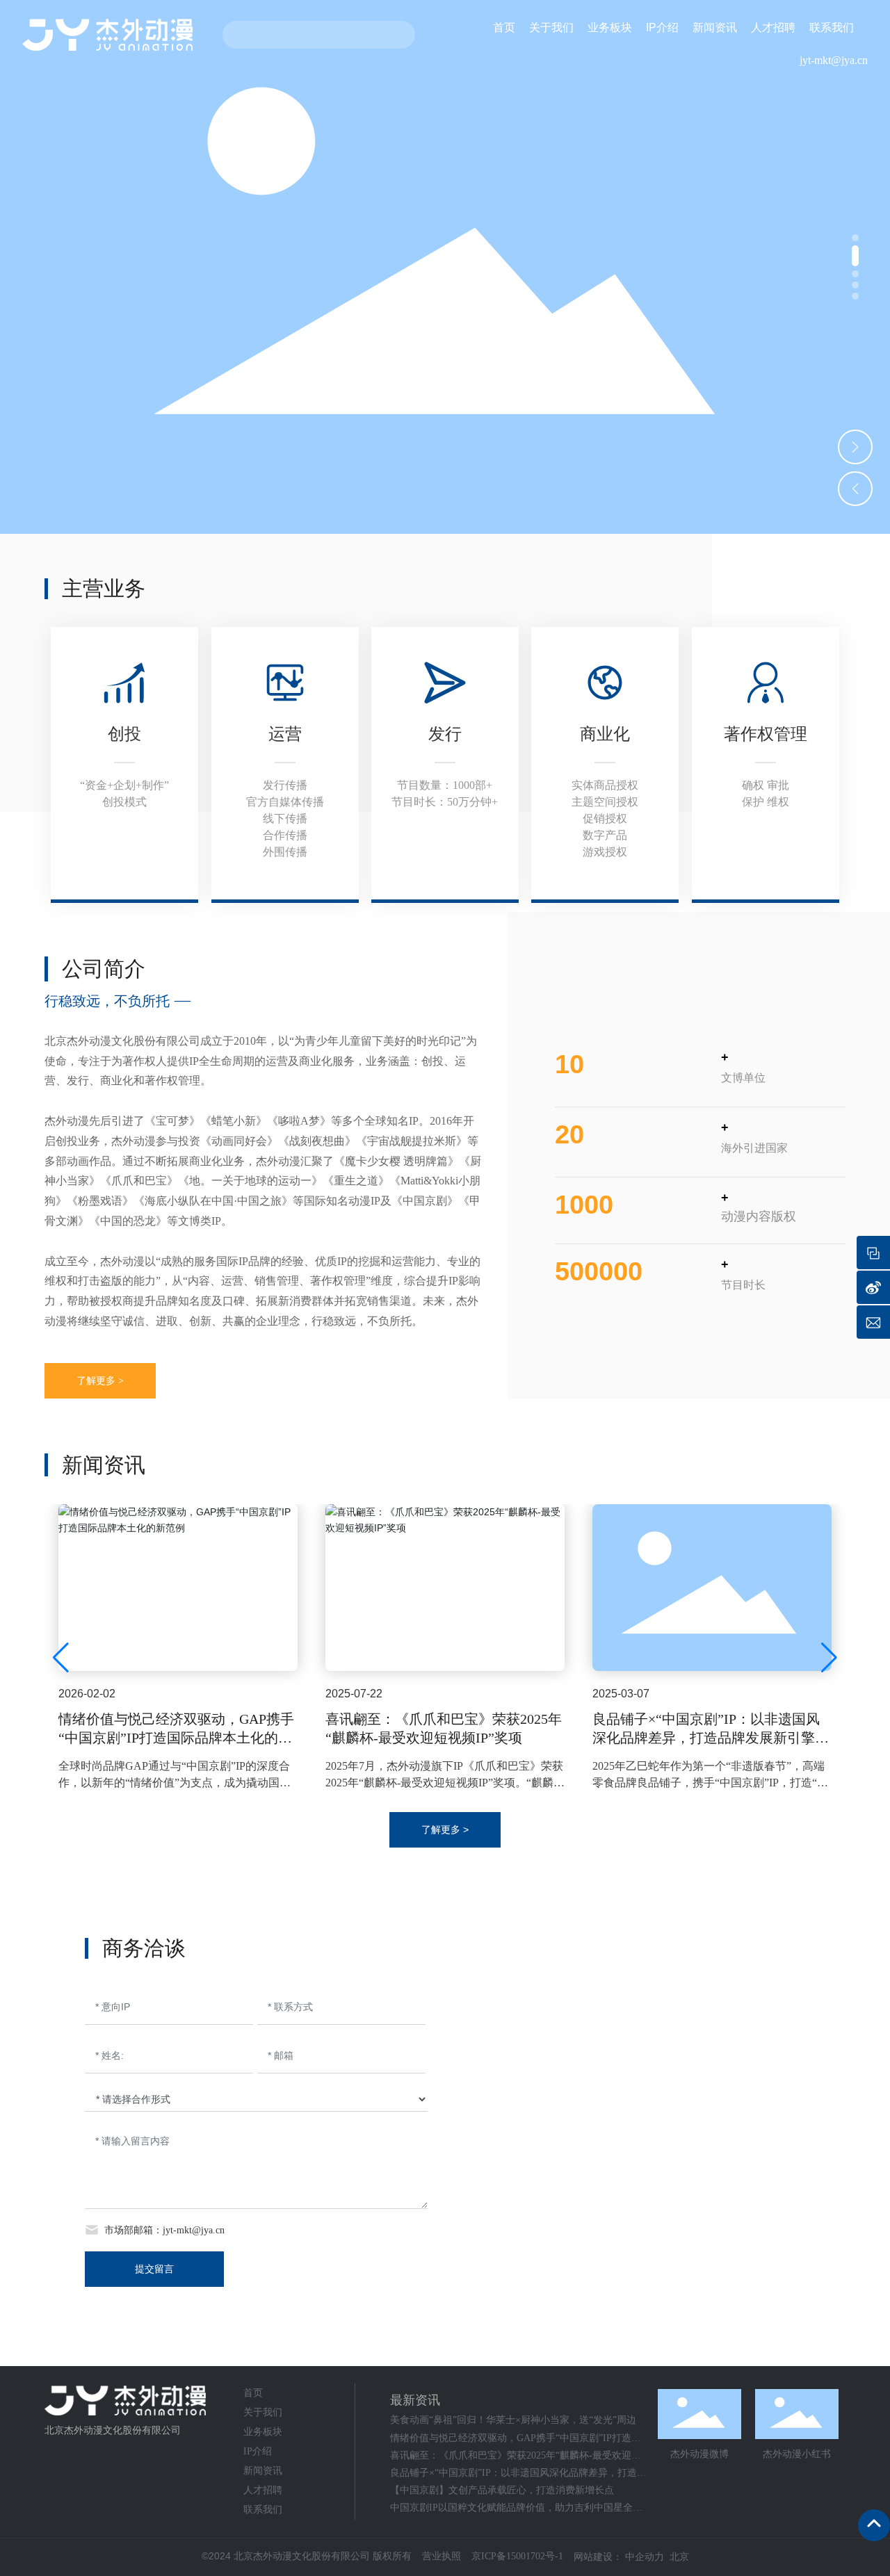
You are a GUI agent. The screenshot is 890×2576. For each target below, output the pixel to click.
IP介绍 (258, 2451)
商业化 (605, 734)
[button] (855, 238)
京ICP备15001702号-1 (517, 2556)
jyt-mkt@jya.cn (834, 60)
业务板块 (263, 2432)
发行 (445, 734)
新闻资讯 (263, 2471)
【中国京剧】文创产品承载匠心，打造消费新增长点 (502, 2490)
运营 (285, 734)
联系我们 (263, 2510)
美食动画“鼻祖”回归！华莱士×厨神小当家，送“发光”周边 (513, 2420)
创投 (124, 734)
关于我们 (263, 2412)
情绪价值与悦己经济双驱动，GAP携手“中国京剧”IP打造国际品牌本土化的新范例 (176, 1738)
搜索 (396, 35)
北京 (679, 2557)
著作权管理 (766, 734)
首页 (253, 2393)
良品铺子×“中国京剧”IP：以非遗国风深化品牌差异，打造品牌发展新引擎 (706, 1728)
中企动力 (645, 2557)
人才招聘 (263, 2490)
